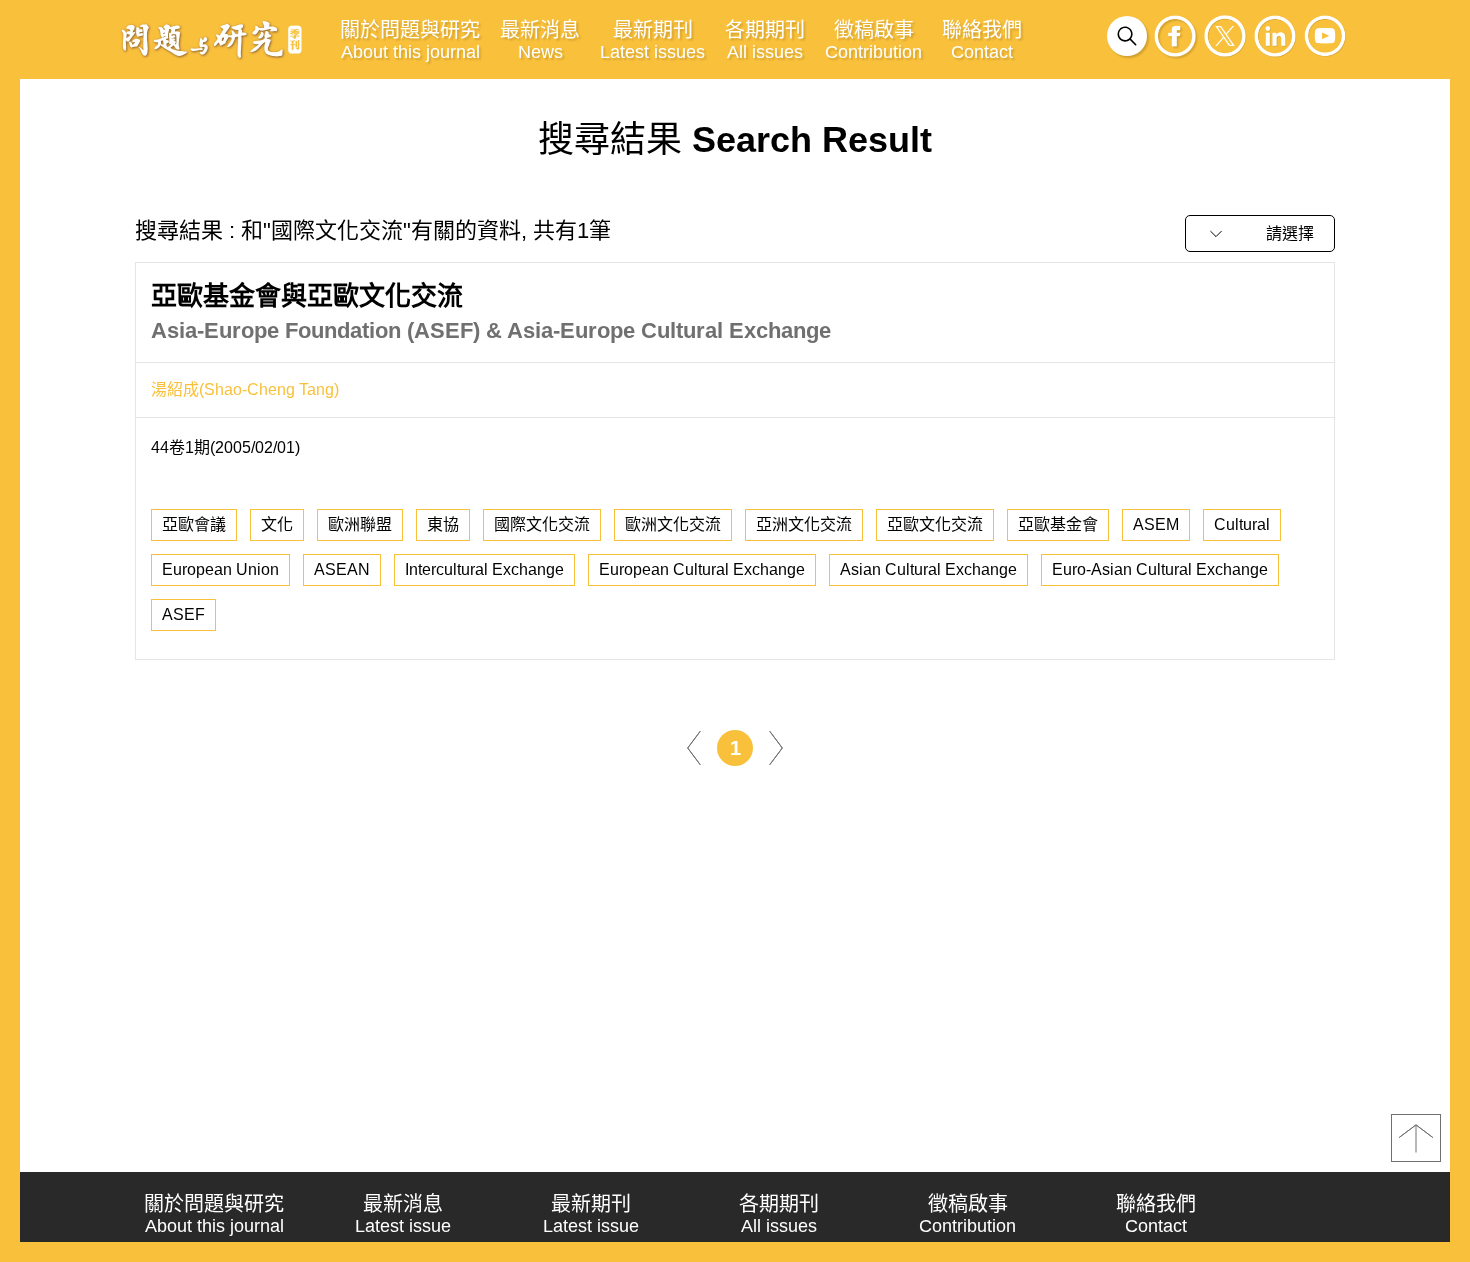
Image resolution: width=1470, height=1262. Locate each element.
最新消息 (540, 40)
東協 (443, 524)
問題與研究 (212, 39)
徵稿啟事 (873, 40)
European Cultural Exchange (702, 569)
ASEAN (342, 569)
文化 (277, 524)
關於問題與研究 (410, 40)
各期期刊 (765, 40)
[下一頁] (776, 746)
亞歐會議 (194, 524)
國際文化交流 (542, 524)
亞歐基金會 (1058, 524)
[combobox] (1260, 233)
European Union (220, 569)
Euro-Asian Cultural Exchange (1160, 569)
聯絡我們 (982, 40)
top (1416, 1138)
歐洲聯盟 (360, 524)
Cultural (1242, 524)
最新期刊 (652, 40)
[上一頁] (694, 746)
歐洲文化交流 (673, 524)
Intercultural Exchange (484, 569)
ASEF (183, 614)
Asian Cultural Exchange (928, 569)
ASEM (1156, 524)
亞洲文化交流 (804, 524)
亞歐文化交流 (935, 524)
